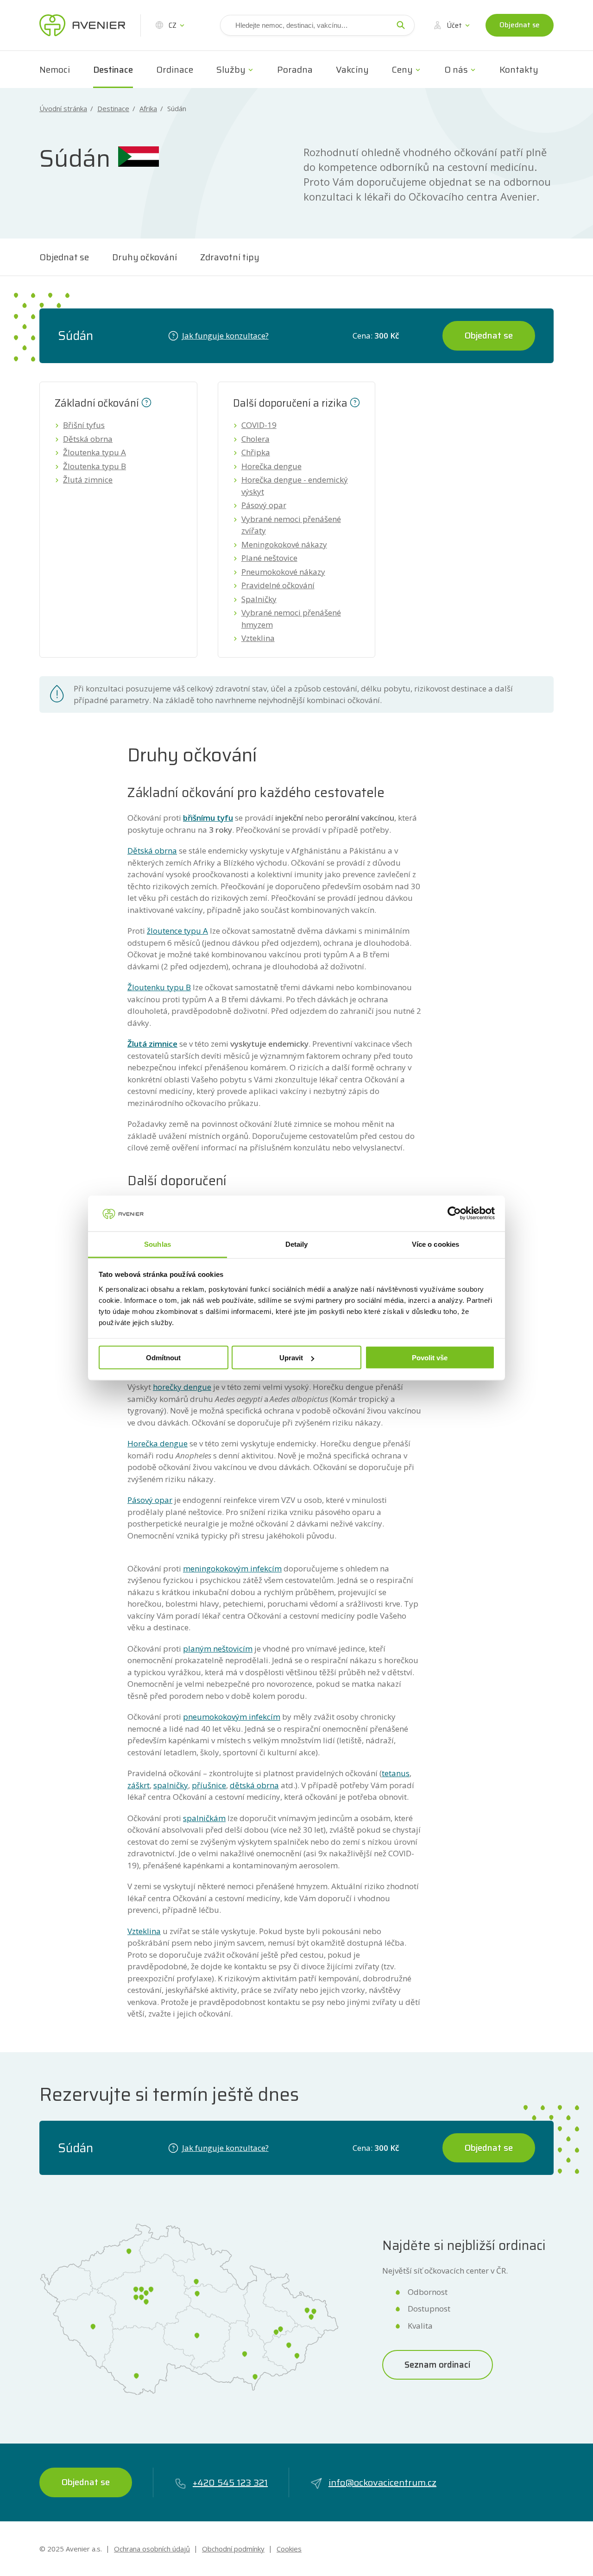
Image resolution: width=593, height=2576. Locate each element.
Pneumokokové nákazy (283, 572)
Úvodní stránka (63, 109)
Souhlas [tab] (158, 1244)
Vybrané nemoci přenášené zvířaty (291, 525)
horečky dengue (182, 1387)
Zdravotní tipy (230, 257)
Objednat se (520, 25)
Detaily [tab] (297, 1244)
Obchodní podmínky (233, 2549)
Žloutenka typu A (95, 452)
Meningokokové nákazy (284, 544)
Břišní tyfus (84, 425)
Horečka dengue (271, 466)
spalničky (171, 1785)
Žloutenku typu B (159, 987)
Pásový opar (264, 505)
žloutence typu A (177, 931)
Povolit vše (430, 1358)
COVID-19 (259, 425)
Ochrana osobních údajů (152, 2549)
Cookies (289, 2549)
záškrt (139, 1785)
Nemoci (55, 69)
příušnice (209, 1785)
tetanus (396, 1773)
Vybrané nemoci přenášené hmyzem (291, 619)
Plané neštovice (269, 558)
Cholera (255, 439)
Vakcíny (352, 69)
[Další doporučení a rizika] (355, 402)
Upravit (291, 1358)
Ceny (402, 69)
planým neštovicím (218, 1649)
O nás (456, 69)
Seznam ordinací (438, 2364)
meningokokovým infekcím (232, 1568)
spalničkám (204, 1818)
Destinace (113, 69)
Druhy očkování (145, 257)
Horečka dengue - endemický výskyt (295, 486)
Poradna (295, 69)
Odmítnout (163, 1358)
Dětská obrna (88, 439)
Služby (231, 69)
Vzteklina (258, 638)
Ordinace (175, 69)
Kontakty (519, 69)
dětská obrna (254, 1785)
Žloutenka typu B (95, 466)
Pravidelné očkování (278, 585)
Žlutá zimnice (88, 480)
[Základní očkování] (146, 402)
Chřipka (256, 452)
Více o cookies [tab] (435, 1244)
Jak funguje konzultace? (225, 336)
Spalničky (259, 599)
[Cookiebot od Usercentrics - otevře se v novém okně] (454, 1213)
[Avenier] (82, 25)
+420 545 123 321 (230, 2482)
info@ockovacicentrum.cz (382, 2482)
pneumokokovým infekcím (232, 1717)
